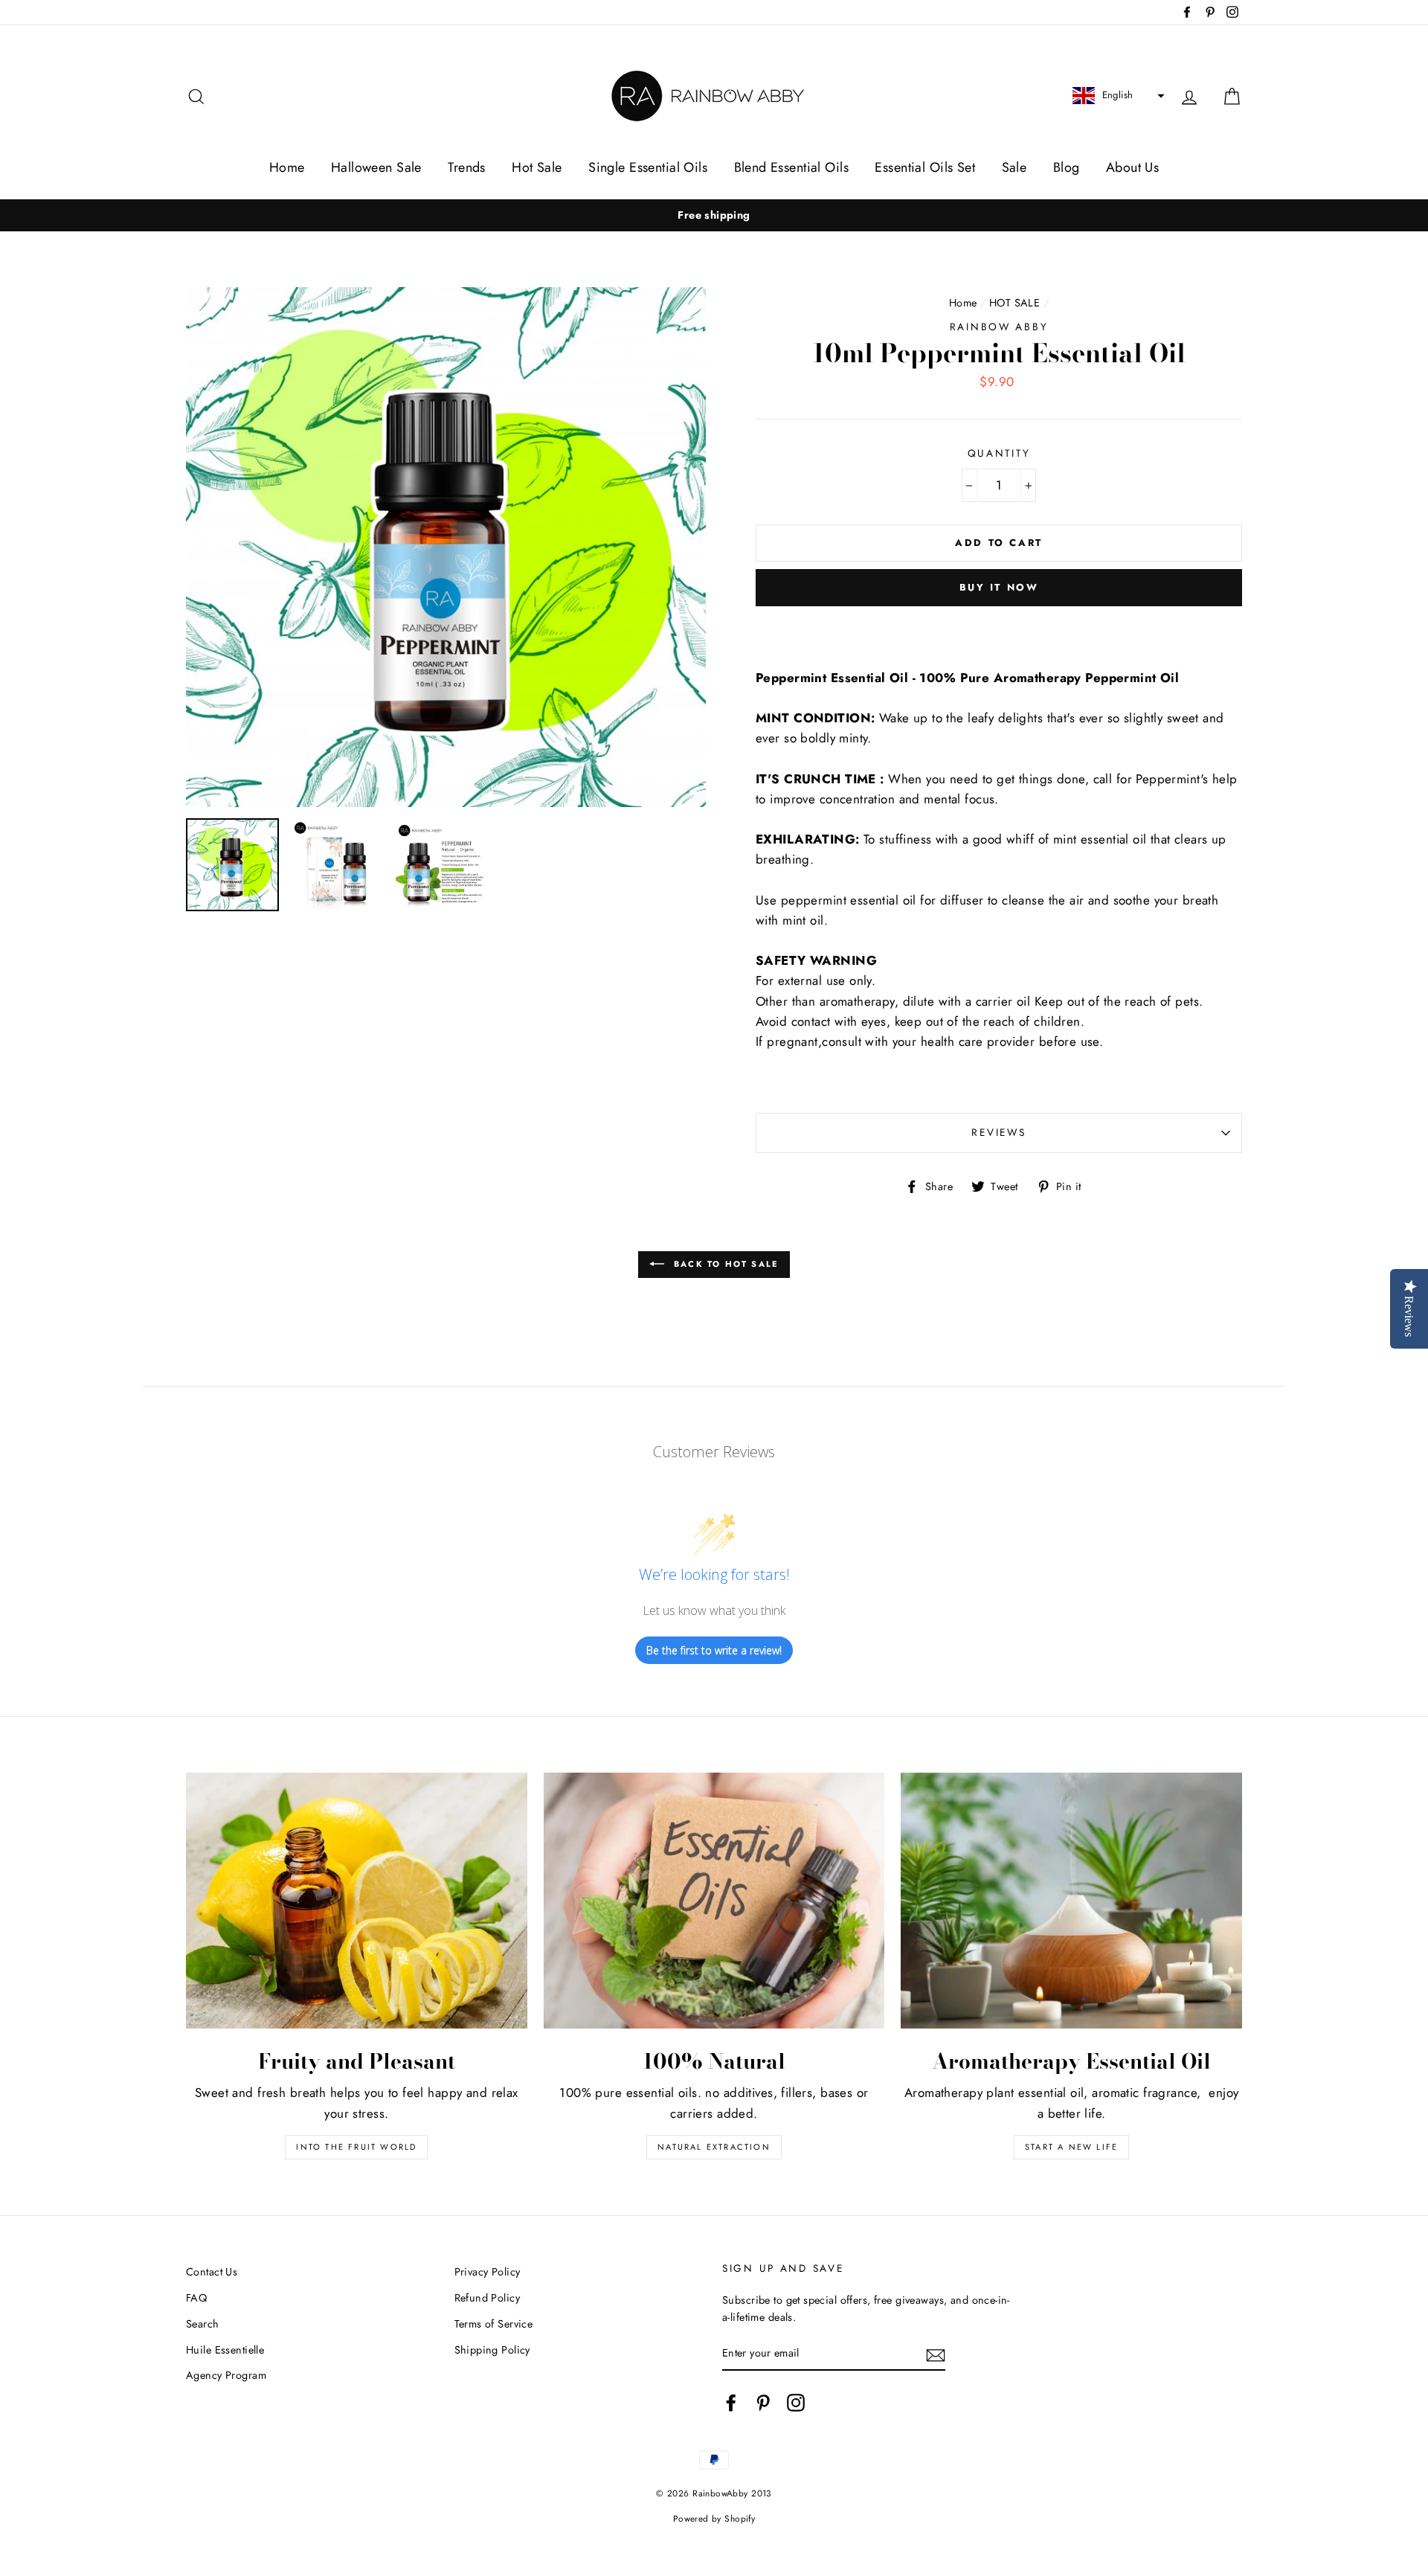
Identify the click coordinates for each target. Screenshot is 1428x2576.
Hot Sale (537, 167)
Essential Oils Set (925, 167)
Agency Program (226, 2375)
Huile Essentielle (225, 2350)
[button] (1117, 96)
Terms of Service (494, 2324)
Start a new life (1071, 2147)
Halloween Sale (376, 167)
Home (287, 167)
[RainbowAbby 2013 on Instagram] (796, 2402)
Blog (1067, 167)
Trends (467, 167)
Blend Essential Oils (792, 167)
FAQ (196, 2298)
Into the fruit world (356, 2147)
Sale (1014, 167)
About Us (1132, 167)
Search (203, 2324)
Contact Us (212, 2272)
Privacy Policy (488, 2272)
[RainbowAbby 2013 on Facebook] (731, 2402)
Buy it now (999, 587)
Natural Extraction (714, 2147)
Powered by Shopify (714, 2518)
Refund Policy (488, 2298)
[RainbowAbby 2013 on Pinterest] (763, 2402)
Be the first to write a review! (714, 1650)
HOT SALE (1014, 303)
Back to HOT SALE (724, 1264)
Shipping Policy (492, 2350)
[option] (714, 215)
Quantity (999, 453)
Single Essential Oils (648, 167)
